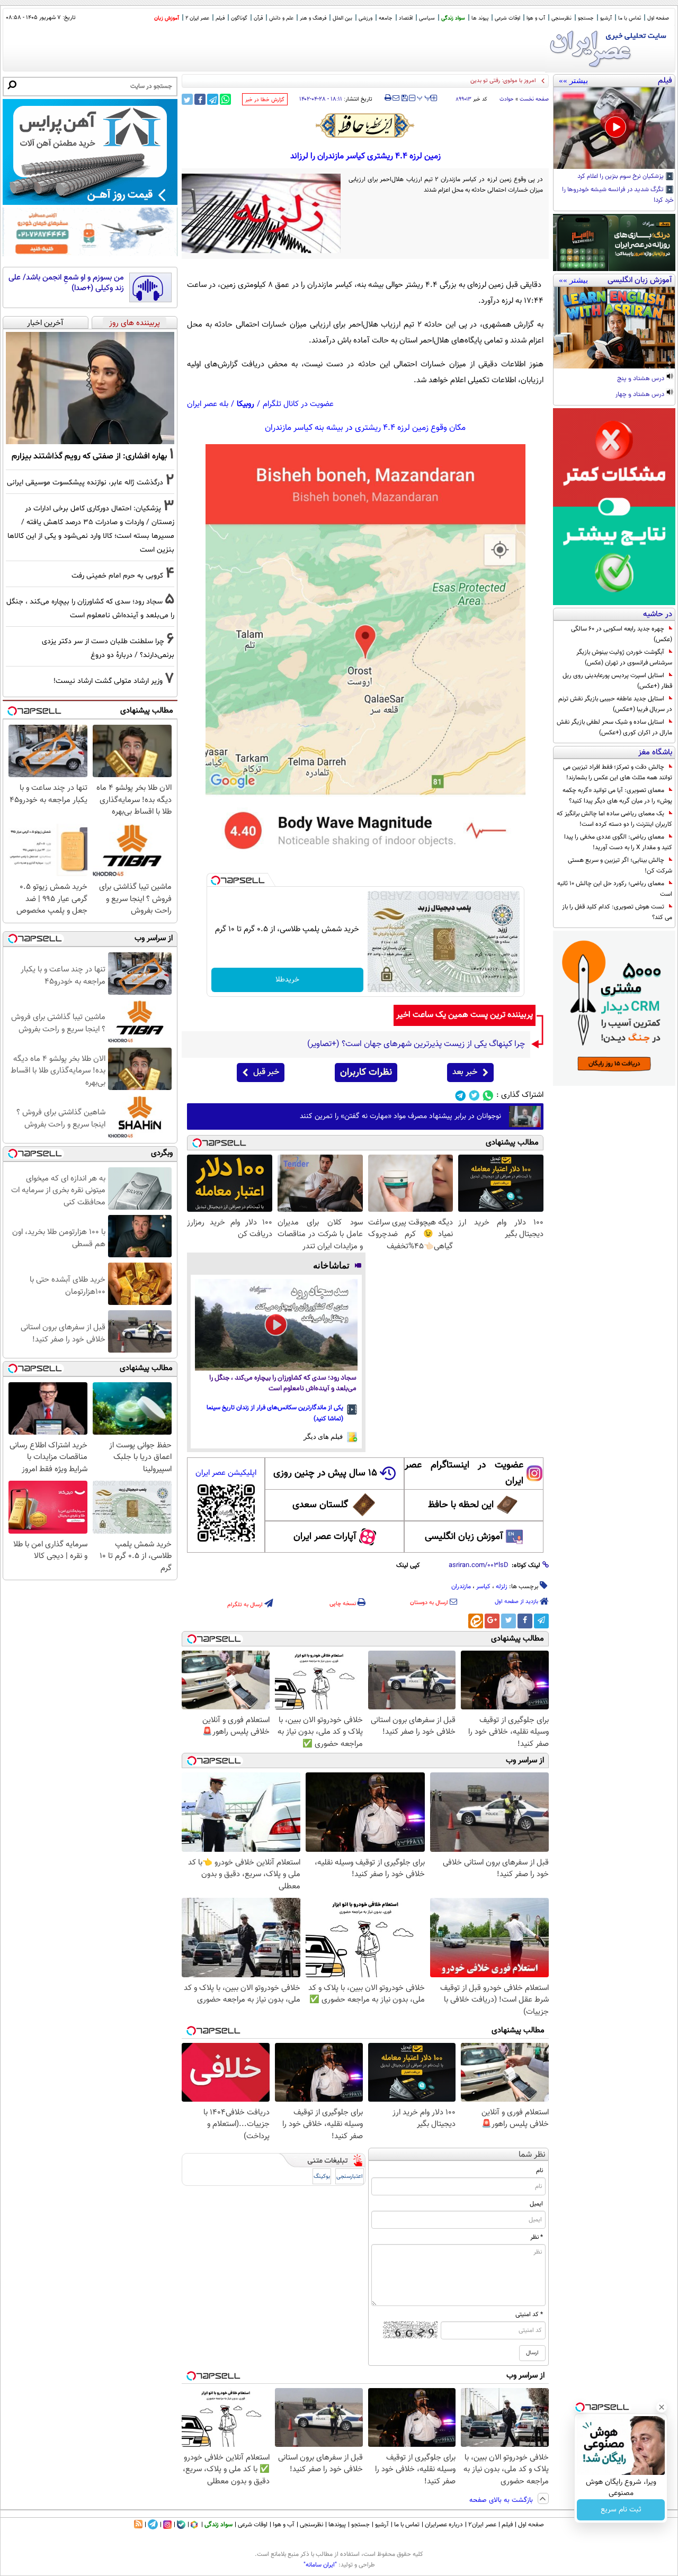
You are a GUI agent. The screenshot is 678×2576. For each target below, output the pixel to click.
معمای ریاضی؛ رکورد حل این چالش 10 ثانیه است (615, 889)
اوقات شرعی (507, 18)
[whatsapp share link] (225, 99)
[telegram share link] (213, 99)
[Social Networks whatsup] (488, 1096)
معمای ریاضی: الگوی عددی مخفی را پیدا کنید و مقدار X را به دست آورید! (618, 842)
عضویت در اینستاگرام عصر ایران (464, 1473)
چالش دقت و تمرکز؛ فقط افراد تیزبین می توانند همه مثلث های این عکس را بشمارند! (618, 772)
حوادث (507, 99)
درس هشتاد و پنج (641, 379)
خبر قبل (266, 1072)
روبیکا (246, 404)
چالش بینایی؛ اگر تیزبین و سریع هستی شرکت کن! (620, 866)
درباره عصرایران (444, 2525)
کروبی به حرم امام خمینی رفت (117, 576)
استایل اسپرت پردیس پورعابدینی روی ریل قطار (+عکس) (617, 681)
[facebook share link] (200, 99)
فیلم (220, 18)
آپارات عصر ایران (325, 1537)
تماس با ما (630, 18)
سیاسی (427, 18)
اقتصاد (406, 18)
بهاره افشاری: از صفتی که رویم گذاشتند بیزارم (89, 456)
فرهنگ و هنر (313, 18)
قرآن (258, 18)
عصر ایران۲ (482, 2525)
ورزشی (365, 18)
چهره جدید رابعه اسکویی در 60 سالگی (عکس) (622, 634)
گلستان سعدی (320, 1505)
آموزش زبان (167, 18)
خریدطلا (287, 980)
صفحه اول (658, 18)
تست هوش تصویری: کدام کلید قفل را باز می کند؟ (617, 912)
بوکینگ (322, 2177)
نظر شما (532, 2155)
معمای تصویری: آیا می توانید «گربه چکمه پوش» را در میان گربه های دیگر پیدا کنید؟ (617, 796)
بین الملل (342, 18)
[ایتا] (476, 1621)
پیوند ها (480, 18)
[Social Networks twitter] (474, 1096)
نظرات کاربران (366, 1073)
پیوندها (337, 2525)
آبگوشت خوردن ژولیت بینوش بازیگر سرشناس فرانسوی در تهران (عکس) (624, 657)
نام (539, 2170)
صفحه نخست (534, 99)
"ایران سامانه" (320, 2565)
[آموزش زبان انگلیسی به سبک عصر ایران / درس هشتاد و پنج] (614, 328)
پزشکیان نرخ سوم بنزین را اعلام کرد (621, 177)
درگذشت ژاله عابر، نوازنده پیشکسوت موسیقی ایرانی (85, 483)
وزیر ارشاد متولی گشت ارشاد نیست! (108, 681)
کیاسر (483, 1587)
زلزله (502, 1587)
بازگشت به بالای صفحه (502, 2500)
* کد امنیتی (529, 2314)
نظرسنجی (561, 18)
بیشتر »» (573, 80)
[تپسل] (216, 880)
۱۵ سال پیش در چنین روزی (325, 1473)
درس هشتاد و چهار (641, 395)
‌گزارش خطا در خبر (265, 100)
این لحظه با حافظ (461, 1505)
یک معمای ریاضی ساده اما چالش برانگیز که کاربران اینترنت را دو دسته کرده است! (614, 819)
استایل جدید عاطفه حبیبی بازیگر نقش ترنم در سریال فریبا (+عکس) (615, 704)
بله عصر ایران (208, 404)
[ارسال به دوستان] (396, 98)
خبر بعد (465, 1072)
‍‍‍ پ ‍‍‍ (424, 97)
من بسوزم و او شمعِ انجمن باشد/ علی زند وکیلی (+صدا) (66, 283)
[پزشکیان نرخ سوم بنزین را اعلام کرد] (614, 128)
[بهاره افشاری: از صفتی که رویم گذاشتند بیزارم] (90, 388)
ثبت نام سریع (621, 2510)
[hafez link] (365, 125)
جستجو (586, 18)
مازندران (461, 1587)
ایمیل (536, 2204)
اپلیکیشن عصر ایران (226, 1473)
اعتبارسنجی (350, 2177)
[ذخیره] (404, 99)
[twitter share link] (187, 99)
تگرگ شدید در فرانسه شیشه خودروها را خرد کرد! (618, 195)
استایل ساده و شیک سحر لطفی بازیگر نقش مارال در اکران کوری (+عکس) (614, 727)
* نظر (537, 2237)
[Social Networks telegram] (461, 1096)
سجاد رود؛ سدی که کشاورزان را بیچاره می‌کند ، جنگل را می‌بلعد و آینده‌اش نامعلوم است (283, 1384)
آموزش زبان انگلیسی (464, 1537)
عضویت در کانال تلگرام (298, 404)
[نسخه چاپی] (388, 98)
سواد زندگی (453, 18)
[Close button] (662, 2407)
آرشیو (606, 18)
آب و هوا (536, 18)
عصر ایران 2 (197, 18)
